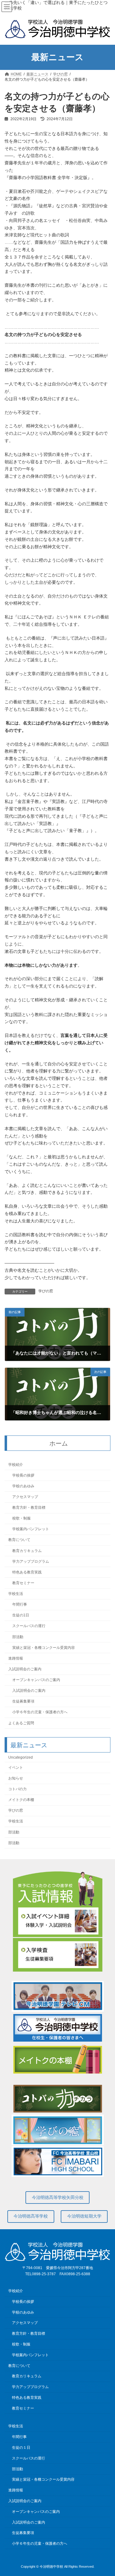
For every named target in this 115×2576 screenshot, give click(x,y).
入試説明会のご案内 (25, 1669)
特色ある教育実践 (27, 1572)
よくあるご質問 (21, 1723)
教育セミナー (23, 1583)
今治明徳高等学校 (31, 2216)
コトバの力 (17, 1789)
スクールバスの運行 (29, 1626)
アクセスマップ (25, 1497)
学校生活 (16, 1594)
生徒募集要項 (23, 1702)
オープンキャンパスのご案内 (36, 1680)
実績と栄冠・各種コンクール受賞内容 (44, 1648)
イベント (16, 1768)
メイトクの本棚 (21, 1800)
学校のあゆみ (23, 1486)
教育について (19, 1540)
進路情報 (16, 1658)
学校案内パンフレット (31, 1529)
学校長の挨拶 (23, 1475)
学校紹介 (16, 1465)
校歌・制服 (21, 1518)
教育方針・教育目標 (29, 1508)
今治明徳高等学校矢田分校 (58, 2197)
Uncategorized (21, 1757)
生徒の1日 (21, 1615)
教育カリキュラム (27, 1551)
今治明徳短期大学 (84, 2216)
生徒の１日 (21, 2448)
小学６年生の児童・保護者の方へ (40, 1712)
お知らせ (16, 1778)
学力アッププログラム (31, 1561)
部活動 (18, 1637)
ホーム (59, 1443)
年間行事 (20, 1604)
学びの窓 (46, 1291)
